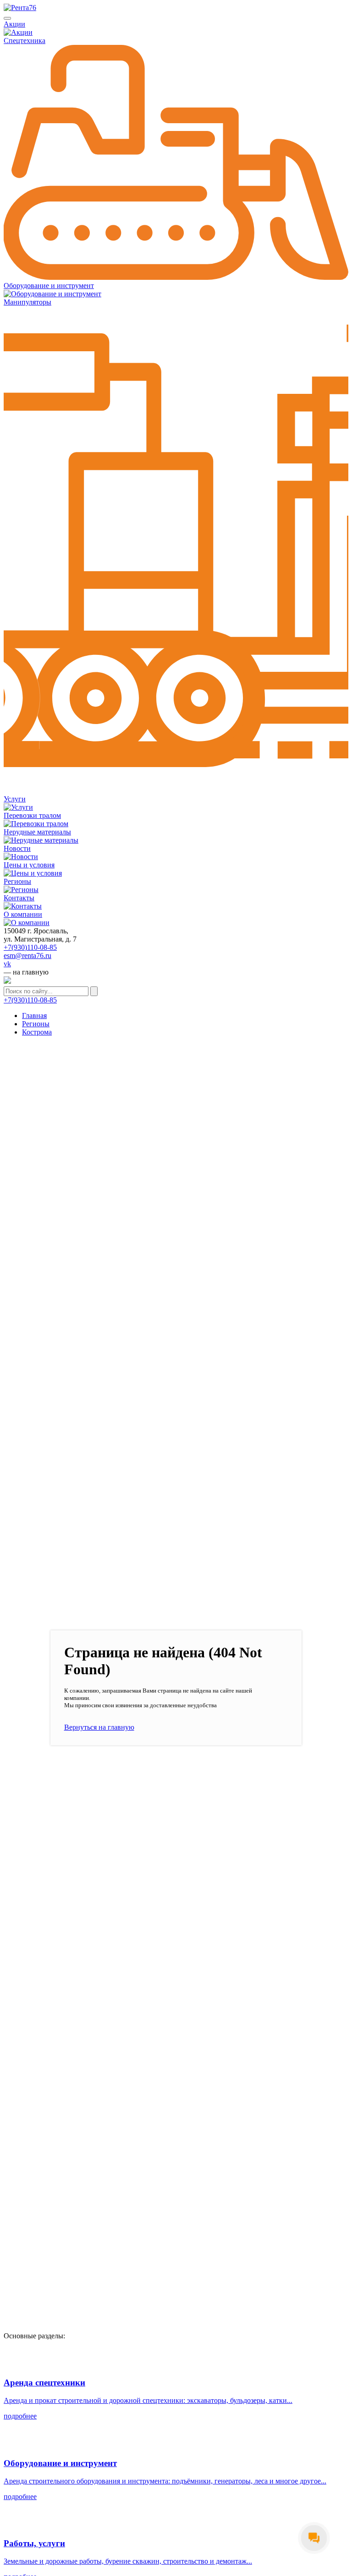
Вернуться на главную (99, 1727)
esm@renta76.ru (27, 956)
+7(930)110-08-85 (30, 947)
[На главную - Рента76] (176, 8)
